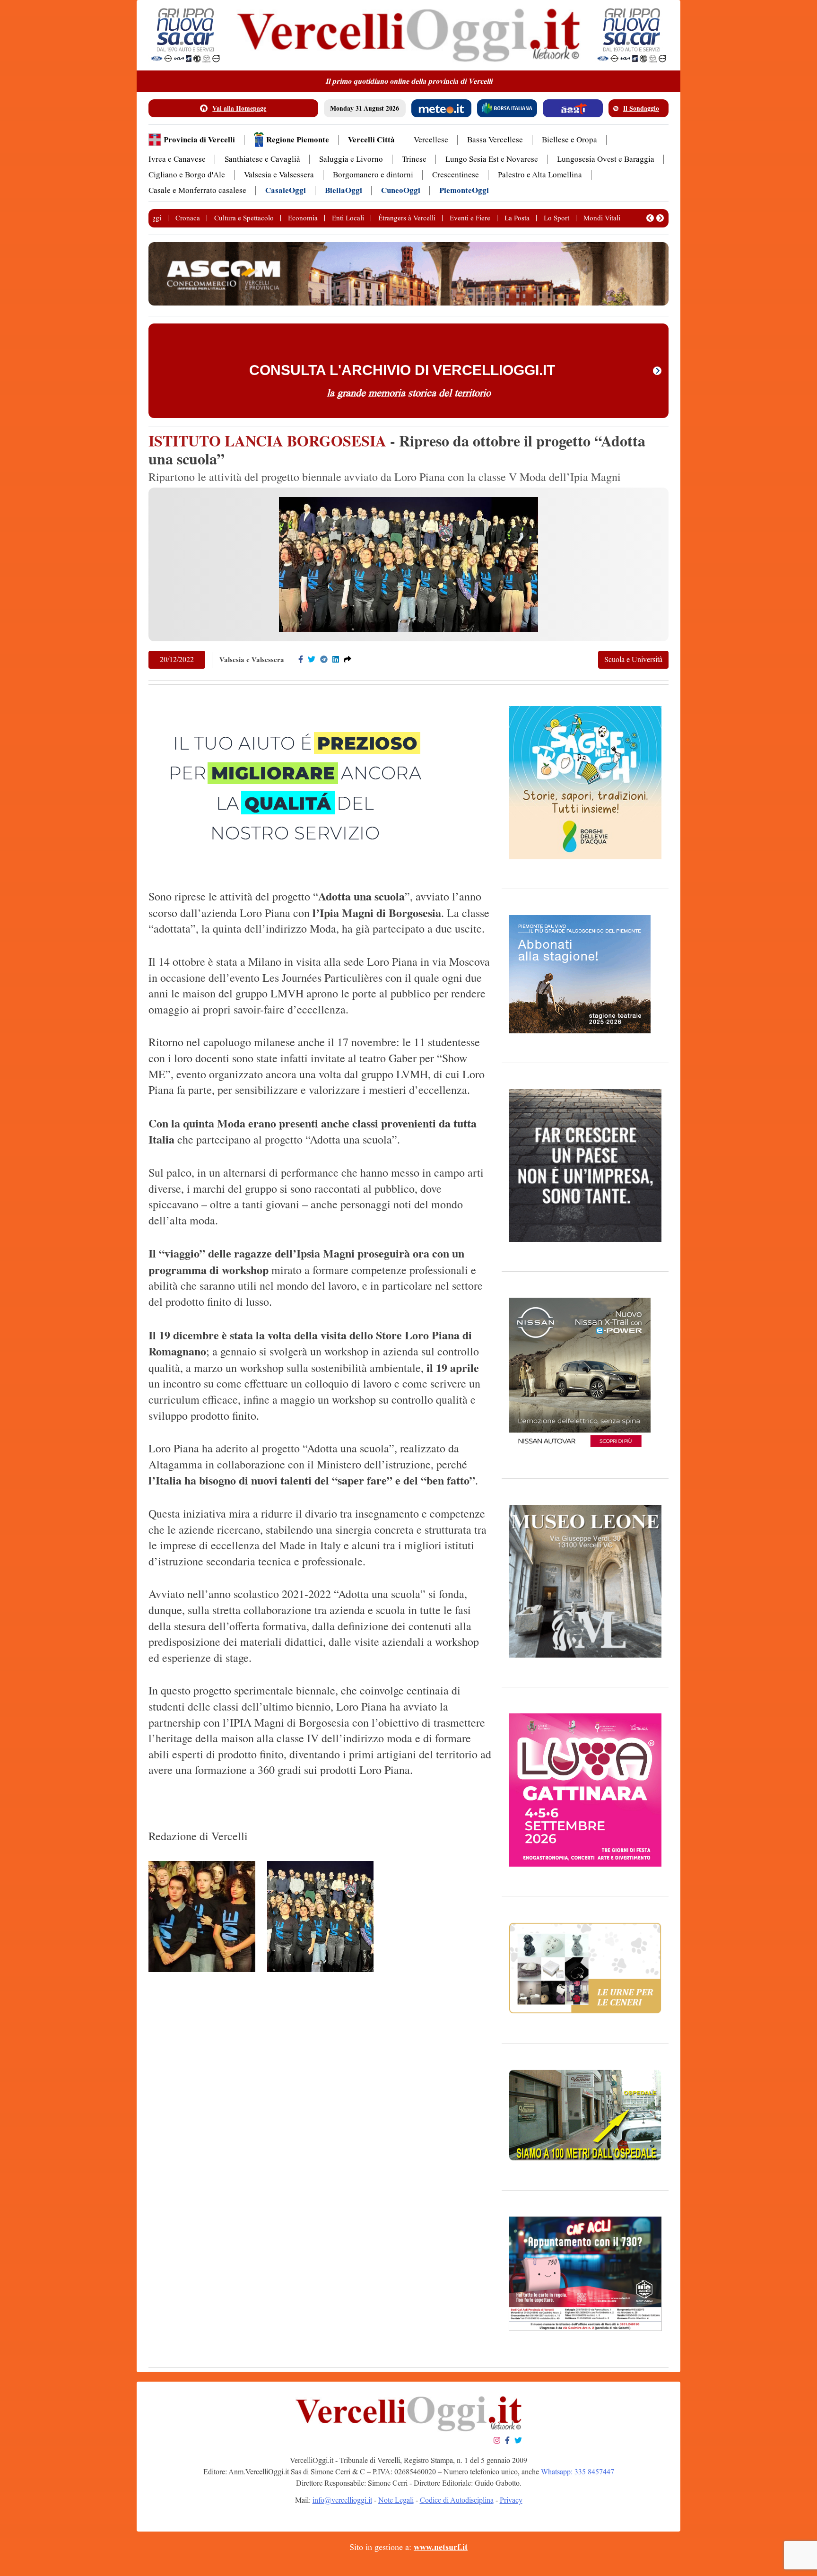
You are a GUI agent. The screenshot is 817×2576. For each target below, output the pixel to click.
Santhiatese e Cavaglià (262, 159)
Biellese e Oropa (569, 140)
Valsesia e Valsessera (279, 175)
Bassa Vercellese (495, 140)
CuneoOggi (401, 190)
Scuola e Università (633, 659)
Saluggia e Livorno (351, 159)
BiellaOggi (343, 190)
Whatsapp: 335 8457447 (578, 2472)
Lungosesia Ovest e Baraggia (606, 159)
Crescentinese (456, 175)
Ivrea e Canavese (177, 159)
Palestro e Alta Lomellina (540, 175)
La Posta (517, 218)
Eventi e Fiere (470, 218)
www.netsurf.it (441, 2547)
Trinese (414, 159)
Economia (303, 218)
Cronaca (188, 218)
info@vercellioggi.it (342, 2500)
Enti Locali (348, 218)
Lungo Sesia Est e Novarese (492, 159)
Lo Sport (556, 218)
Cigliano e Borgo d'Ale (187, 175)
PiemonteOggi (464, 190)
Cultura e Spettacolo (244, 218)
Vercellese (431, 140)
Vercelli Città (371, 140)
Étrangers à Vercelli (407, 218)
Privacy (511, 2500)
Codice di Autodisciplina (457, 2500)
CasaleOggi (286, 190)
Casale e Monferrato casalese (197, 190)
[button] (650, 218)
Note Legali (396, 2500)
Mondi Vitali (602, 218)
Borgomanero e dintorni (373, 175)
